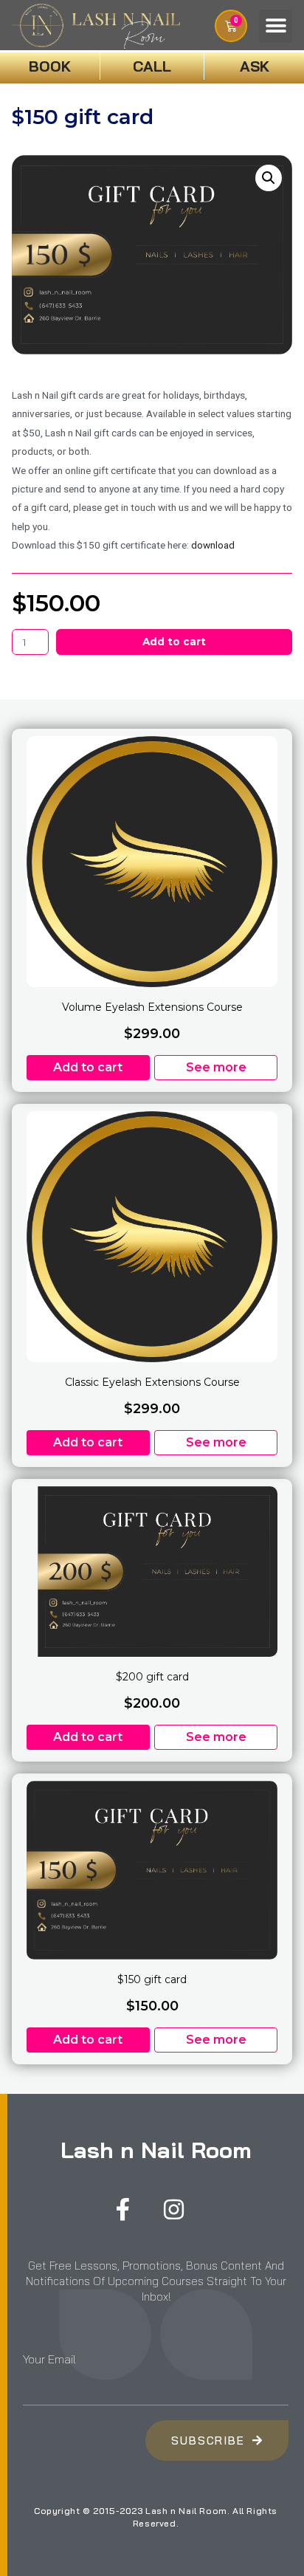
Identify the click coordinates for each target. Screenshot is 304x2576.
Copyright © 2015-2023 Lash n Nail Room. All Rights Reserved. (156, 2517)
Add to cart (174, 642)
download (213, 545)
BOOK (50, 66)
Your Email (49, 2359)
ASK (255, 66)
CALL (152, 66)
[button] (276, 26)
